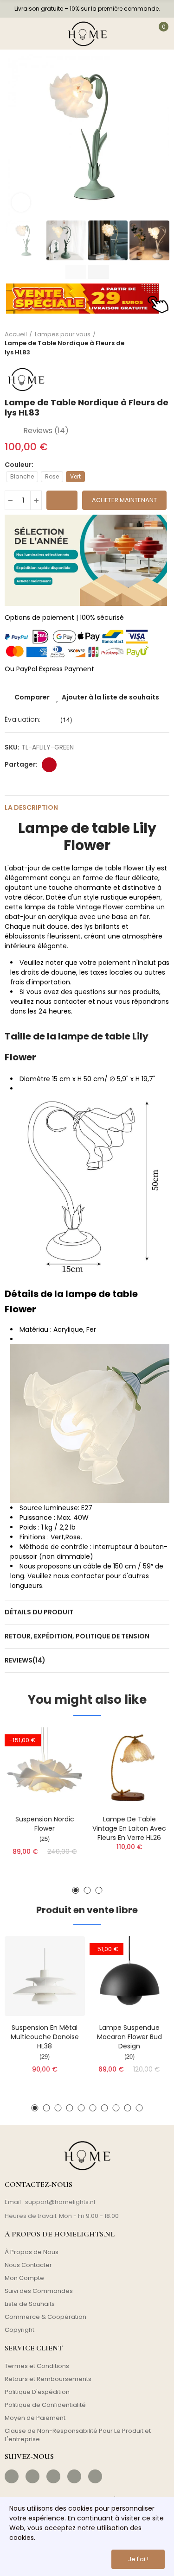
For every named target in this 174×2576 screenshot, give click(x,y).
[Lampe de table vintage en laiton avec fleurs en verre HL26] (130, 1767)
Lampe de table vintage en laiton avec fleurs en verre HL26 (129, 1828)
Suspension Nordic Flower (45, 1824)
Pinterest (49, 765)
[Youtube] (74, 2476)
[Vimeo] (95, 2476)
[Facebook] (12, 2476)
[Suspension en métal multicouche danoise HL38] (45, 1976)
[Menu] (13, 34)
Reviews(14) (25, 1660)
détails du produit (39, 1612)
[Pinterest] (53, 2476)
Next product (162, 343)
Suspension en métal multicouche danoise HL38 (45, 2037)
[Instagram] (32, 2476)
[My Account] (138, 34)
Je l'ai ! (138, 2559)
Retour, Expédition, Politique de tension (77, 1636)
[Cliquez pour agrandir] (21, 202)
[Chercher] (34, 34)
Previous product (139, 343)
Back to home (151, 343)
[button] (14, 137)
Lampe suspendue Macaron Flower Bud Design (129, 2037)
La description (31, 807)
